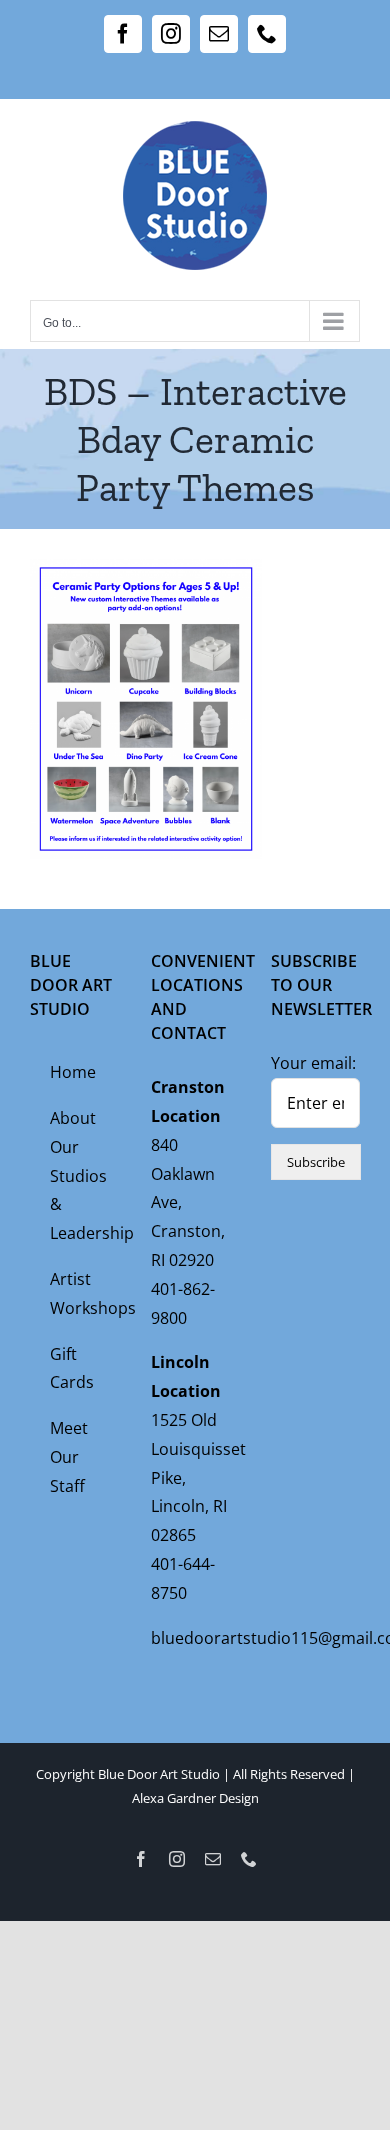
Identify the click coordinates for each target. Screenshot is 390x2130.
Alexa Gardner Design (195, 1798)
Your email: (313, 1063)
